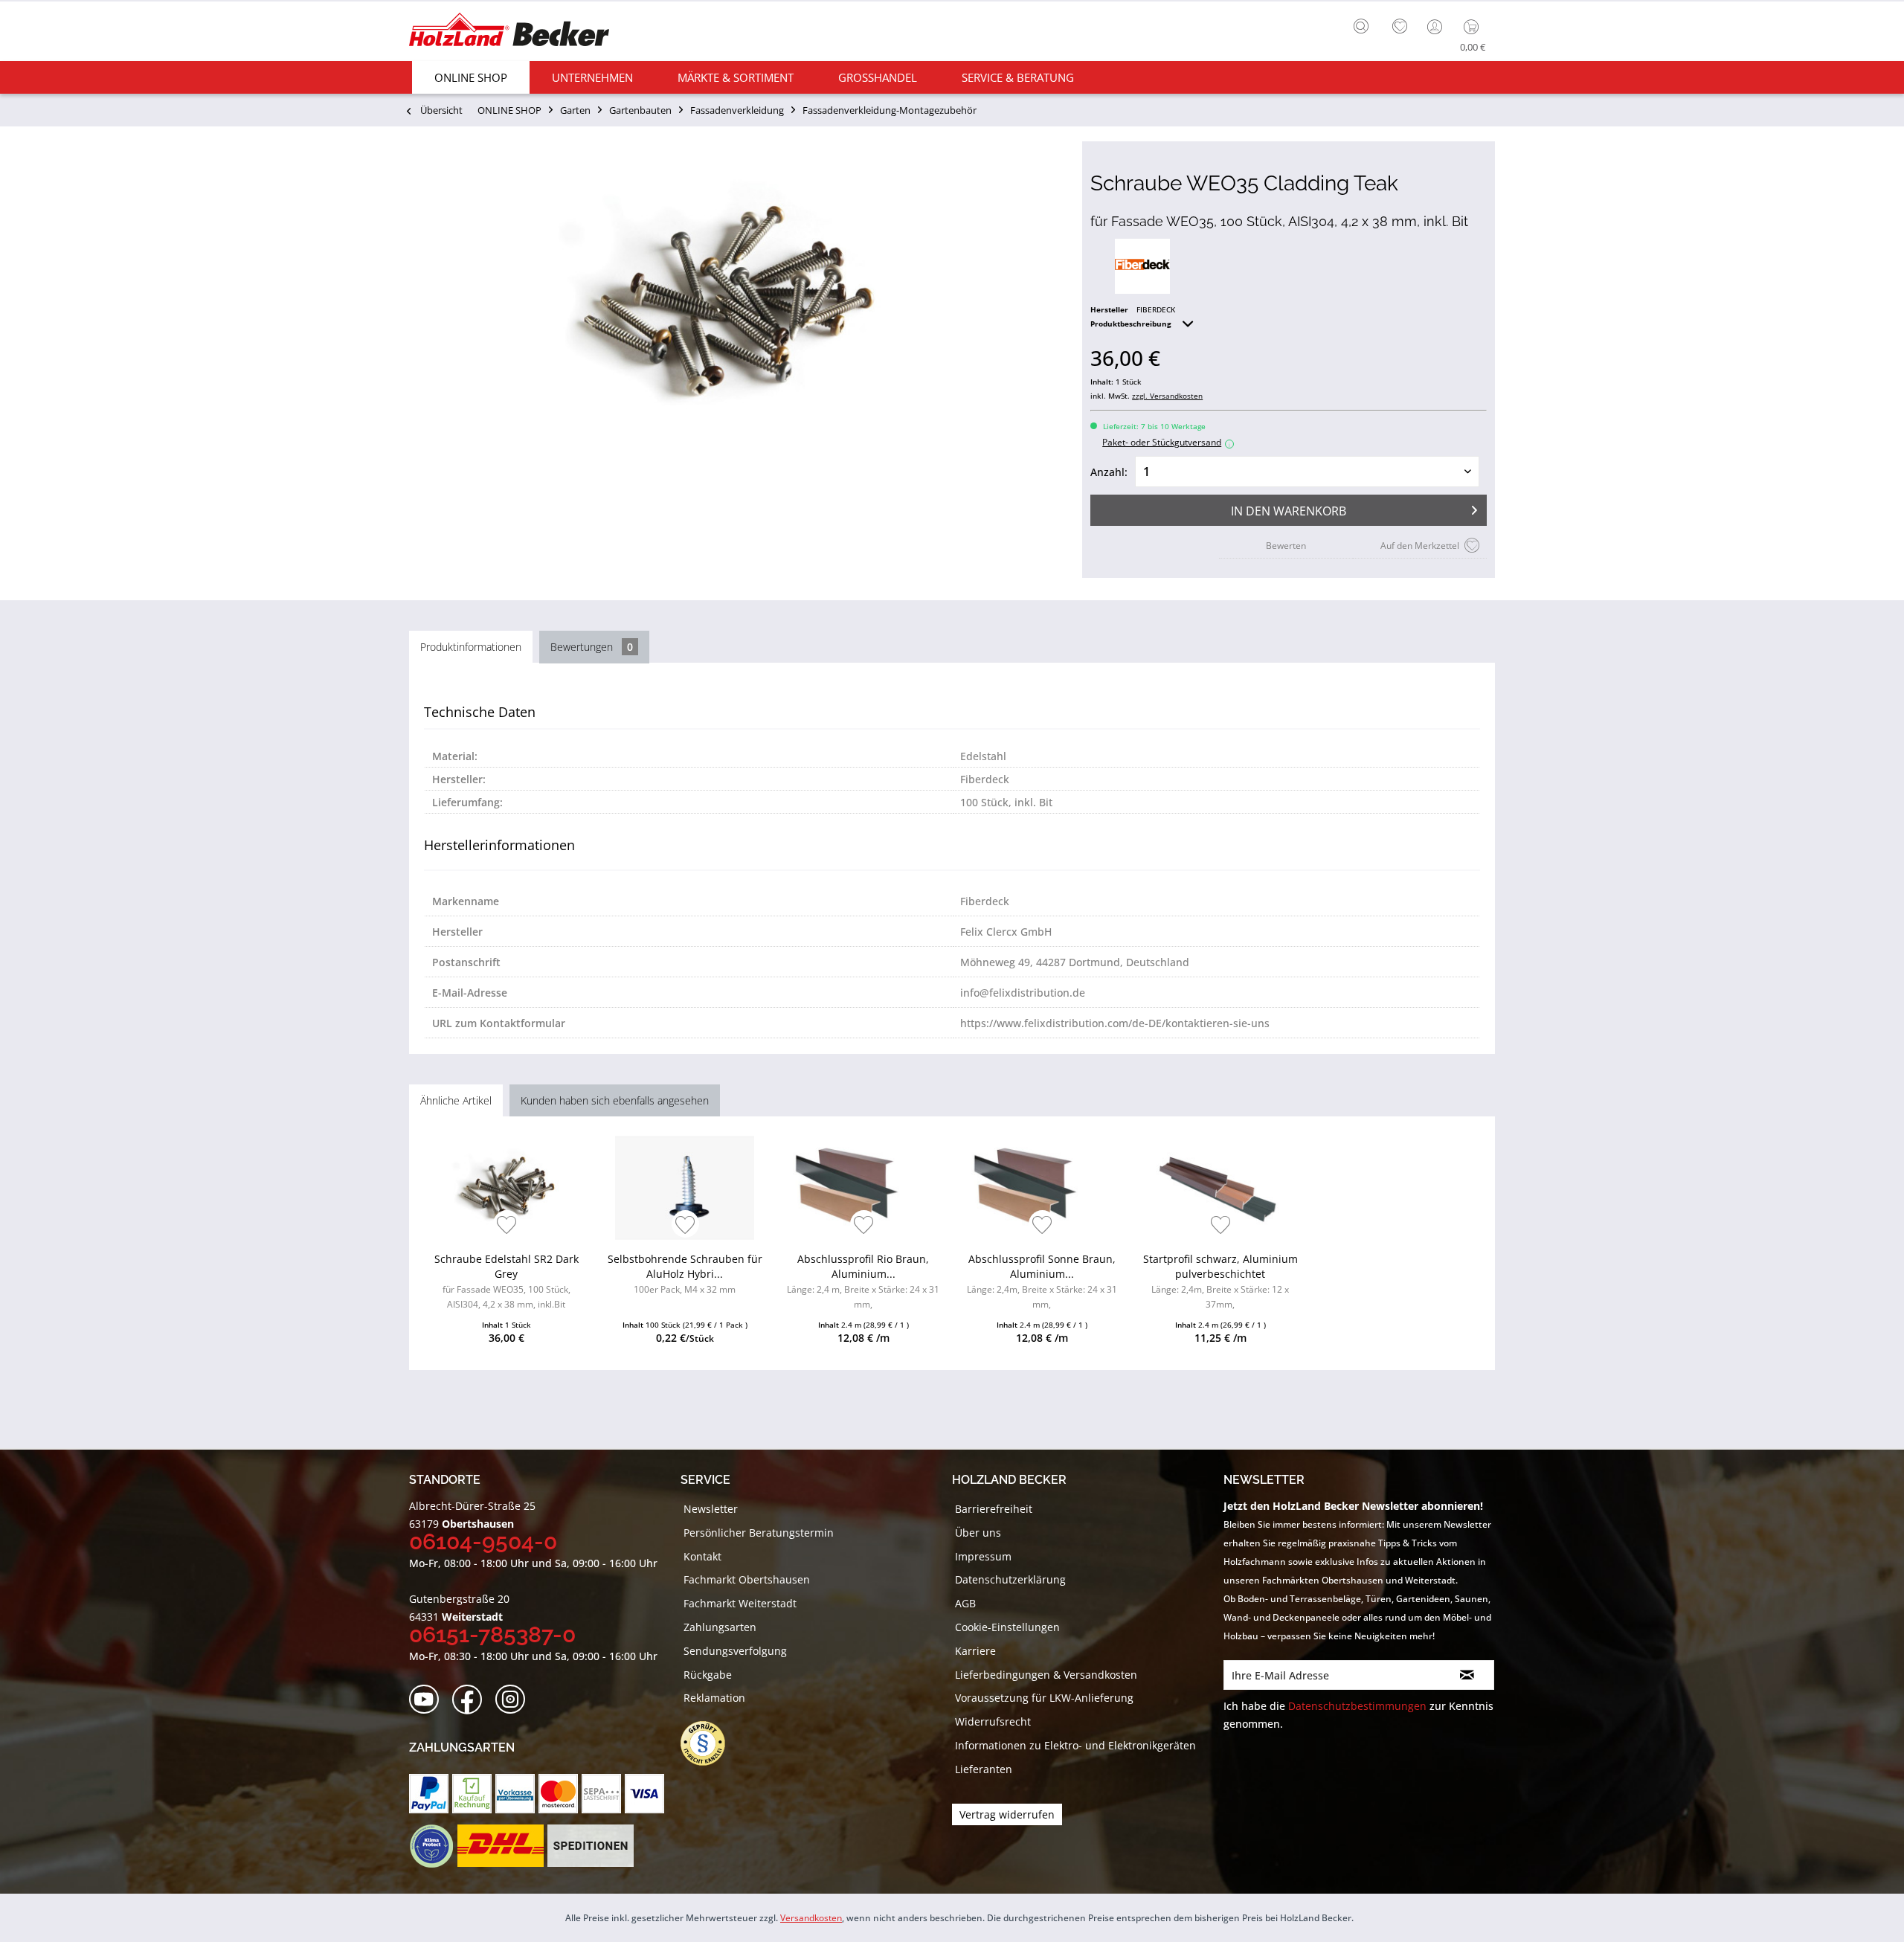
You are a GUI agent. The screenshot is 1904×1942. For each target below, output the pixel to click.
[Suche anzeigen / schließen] (1361, 26)
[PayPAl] (429, 1794)
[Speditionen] (591, 1846)
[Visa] (644, 1794)
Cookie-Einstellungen (1007, 1627)
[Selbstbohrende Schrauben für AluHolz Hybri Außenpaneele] (685, 1188)
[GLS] (431, 1846)
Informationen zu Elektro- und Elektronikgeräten (1075, 1745)
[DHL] (500, 1846)
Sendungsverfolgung (735, 1651)
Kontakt (702, 1556)
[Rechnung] (472, 1794)
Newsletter (711, 1509)
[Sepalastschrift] (601, 1794)
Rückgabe (708, 1675)
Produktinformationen (471, 647)
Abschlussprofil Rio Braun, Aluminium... (863, 1281)
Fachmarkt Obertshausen (747, 1579)
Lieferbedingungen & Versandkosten (1046, 1675)
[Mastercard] (558, 1794)
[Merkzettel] (1400, 27)
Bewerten (1286, 546)
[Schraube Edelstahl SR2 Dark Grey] (506, 1188)
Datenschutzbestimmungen (1357, 1706)
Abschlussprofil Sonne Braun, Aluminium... (1042, 1281)
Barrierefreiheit (994, 1509)
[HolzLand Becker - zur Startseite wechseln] (509, 32)
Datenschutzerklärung (1010, 1579)
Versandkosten (811, 1918)
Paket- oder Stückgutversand (1166, 442)
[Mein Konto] (1436, 27)
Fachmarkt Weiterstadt (740, 1603)
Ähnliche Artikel (456, 1100)
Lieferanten (984, 1769)
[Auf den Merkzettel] (507, 1226)
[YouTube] (429, 1700)
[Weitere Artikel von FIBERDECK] (1142, 266)
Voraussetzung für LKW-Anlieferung (1044, 1698)
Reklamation (714, 1698)
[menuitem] (1365, 25)
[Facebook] (472, 1700)
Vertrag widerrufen (1007, 1814)
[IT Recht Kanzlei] (710, 1743)
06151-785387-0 (492, 1634)
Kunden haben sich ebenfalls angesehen (615, 1100)
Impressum (983, 1556)
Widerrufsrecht (993, 1721)
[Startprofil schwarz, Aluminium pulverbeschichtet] (1220, 1188)
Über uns (978, 1533)
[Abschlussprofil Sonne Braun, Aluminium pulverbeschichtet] (1042, 1188)
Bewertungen (592, 647)
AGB (965, 1603)
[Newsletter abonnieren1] (1467, 1675)
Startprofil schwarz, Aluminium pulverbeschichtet (1220, 1281)
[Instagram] (515, 1700)
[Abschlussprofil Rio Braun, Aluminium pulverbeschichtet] (863, 1188)
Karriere (975, 1651)
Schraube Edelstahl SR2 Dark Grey (506, 1281)
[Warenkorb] (1474, 27)
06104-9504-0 (483, 1541)
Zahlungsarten (720, 1627)
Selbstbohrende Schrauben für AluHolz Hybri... (685, 1274)
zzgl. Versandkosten (1167, 396)
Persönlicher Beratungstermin (759, 1533)
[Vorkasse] (515, 1794)
